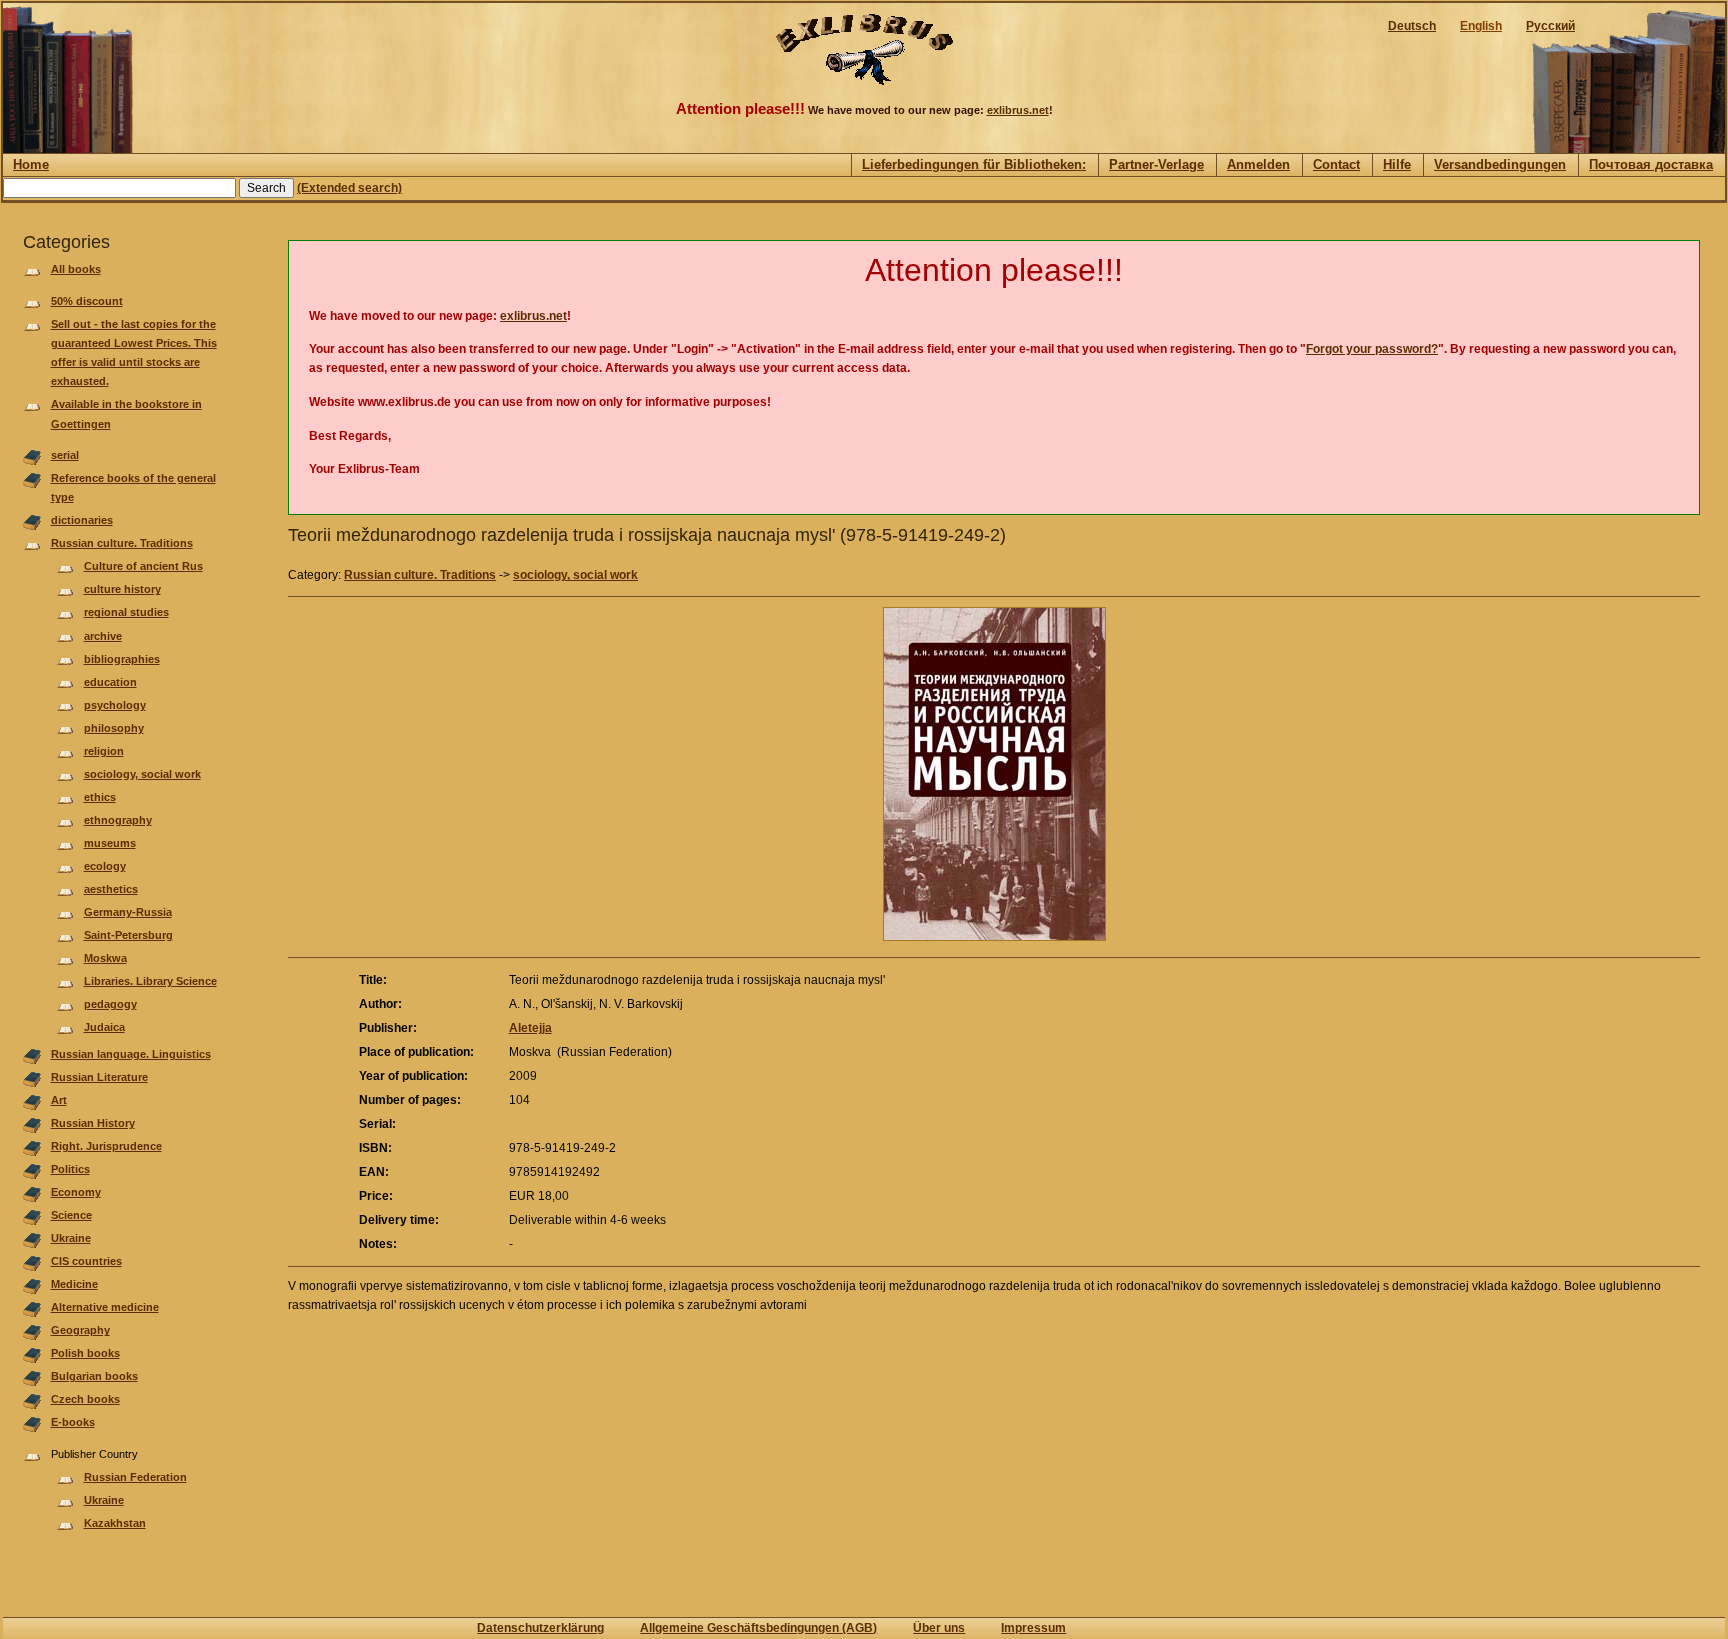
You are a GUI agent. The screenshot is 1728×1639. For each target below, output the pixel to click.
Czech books (85, 1399)
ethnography (118, 820)
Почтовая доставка (1651, 164)
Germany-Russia (128, 912)
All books (76, 269)
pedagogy (110, 1004)
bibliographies (122, 659)
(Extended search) (349, 188)
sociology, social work (142, 774)
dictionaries (82, 520)
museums (110, 843)
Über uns (939, 1628)
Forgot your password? (1372, 349)
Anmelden (1258, 164)
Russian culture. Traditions (122, 543)
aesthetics (111, 889)
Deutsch (1412, 26)
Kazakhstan (115, 1523)
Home (31, 164)
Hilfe (1397, 164)
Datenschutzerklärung (540, 1628)
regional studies (126, 612)
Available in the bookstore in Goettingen (126, 413)
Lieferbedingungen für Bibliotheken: (974, 164)
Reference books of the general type (133, 487)
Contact (1336, 164)
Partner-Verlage (1156, 164)
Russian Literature (99, 1077)
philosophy (114, 728)
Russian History (93, 1123)
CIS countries (86, 1261)
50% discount (87, 301)
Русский (1550, 26)
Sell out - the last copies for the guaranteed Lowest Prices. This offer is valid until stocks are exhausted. (134, 353)
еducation (110, 682)
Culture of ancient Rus (143, 566)
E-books (73, 1422)
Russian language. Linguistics (131, 1054)
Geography (80, 1330)
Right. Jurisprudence (106, 1146)
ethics (100, 797)
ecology (105, 866)
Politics (70, 1169)
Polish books (85, 1353)
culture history (122, 589)
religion (104, 751)
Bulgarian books (94, 1376)
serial (65, 455)
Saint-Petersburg (128, 935)
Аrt (59, 1100)
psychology (115, 705)
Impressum (1033, 1628)
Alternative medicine (105, 1307)
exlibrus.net (1018, 110)
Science (71, 1215)
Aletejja (530, 1028)
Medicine (74, 1284)
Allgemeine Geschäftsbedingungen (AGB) (758, 1628)
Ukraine (71, 1238)
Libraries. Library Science (150, 981)
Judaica (104, 1027)
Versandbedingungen (1500, 164)
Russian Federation (135, 1477)
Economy (76, 1192)
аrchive (103, 636)
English (1481, 26)
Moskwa (105, 958)
